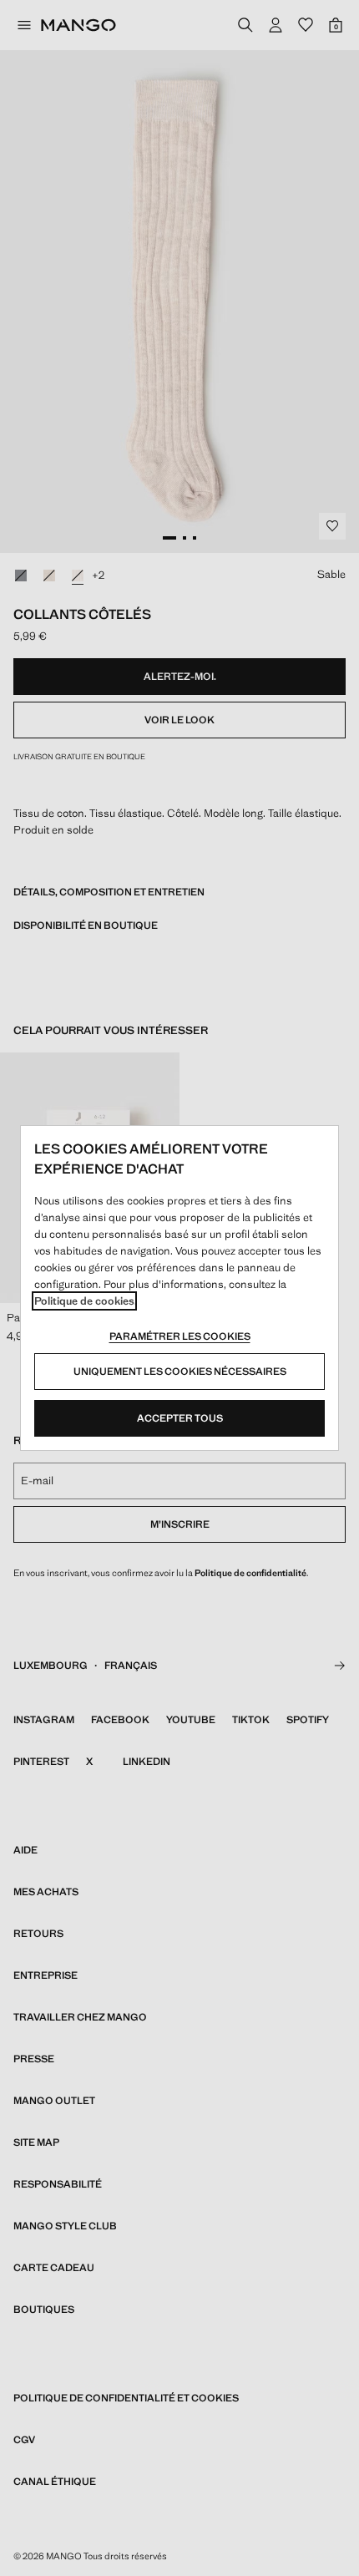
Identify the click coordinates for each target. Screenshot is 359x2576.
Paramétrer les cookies (180, 1336)
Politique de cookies (84, 1301)
